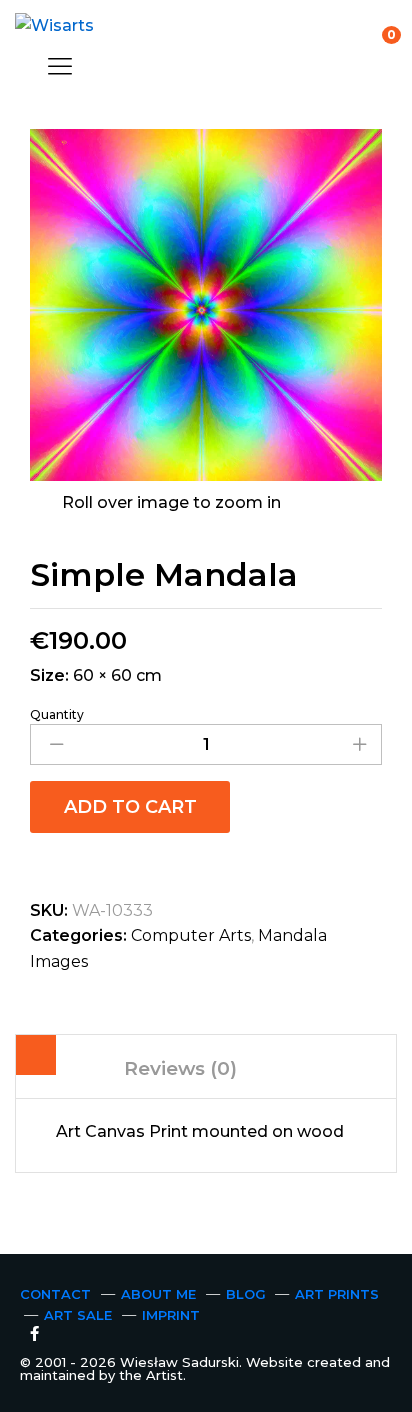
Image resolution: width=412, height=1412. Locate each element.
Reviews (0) (180, 1068)
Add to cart (130, 807)
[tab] (36, 1059)
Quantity (57, 715)
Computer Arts (191, 935)
